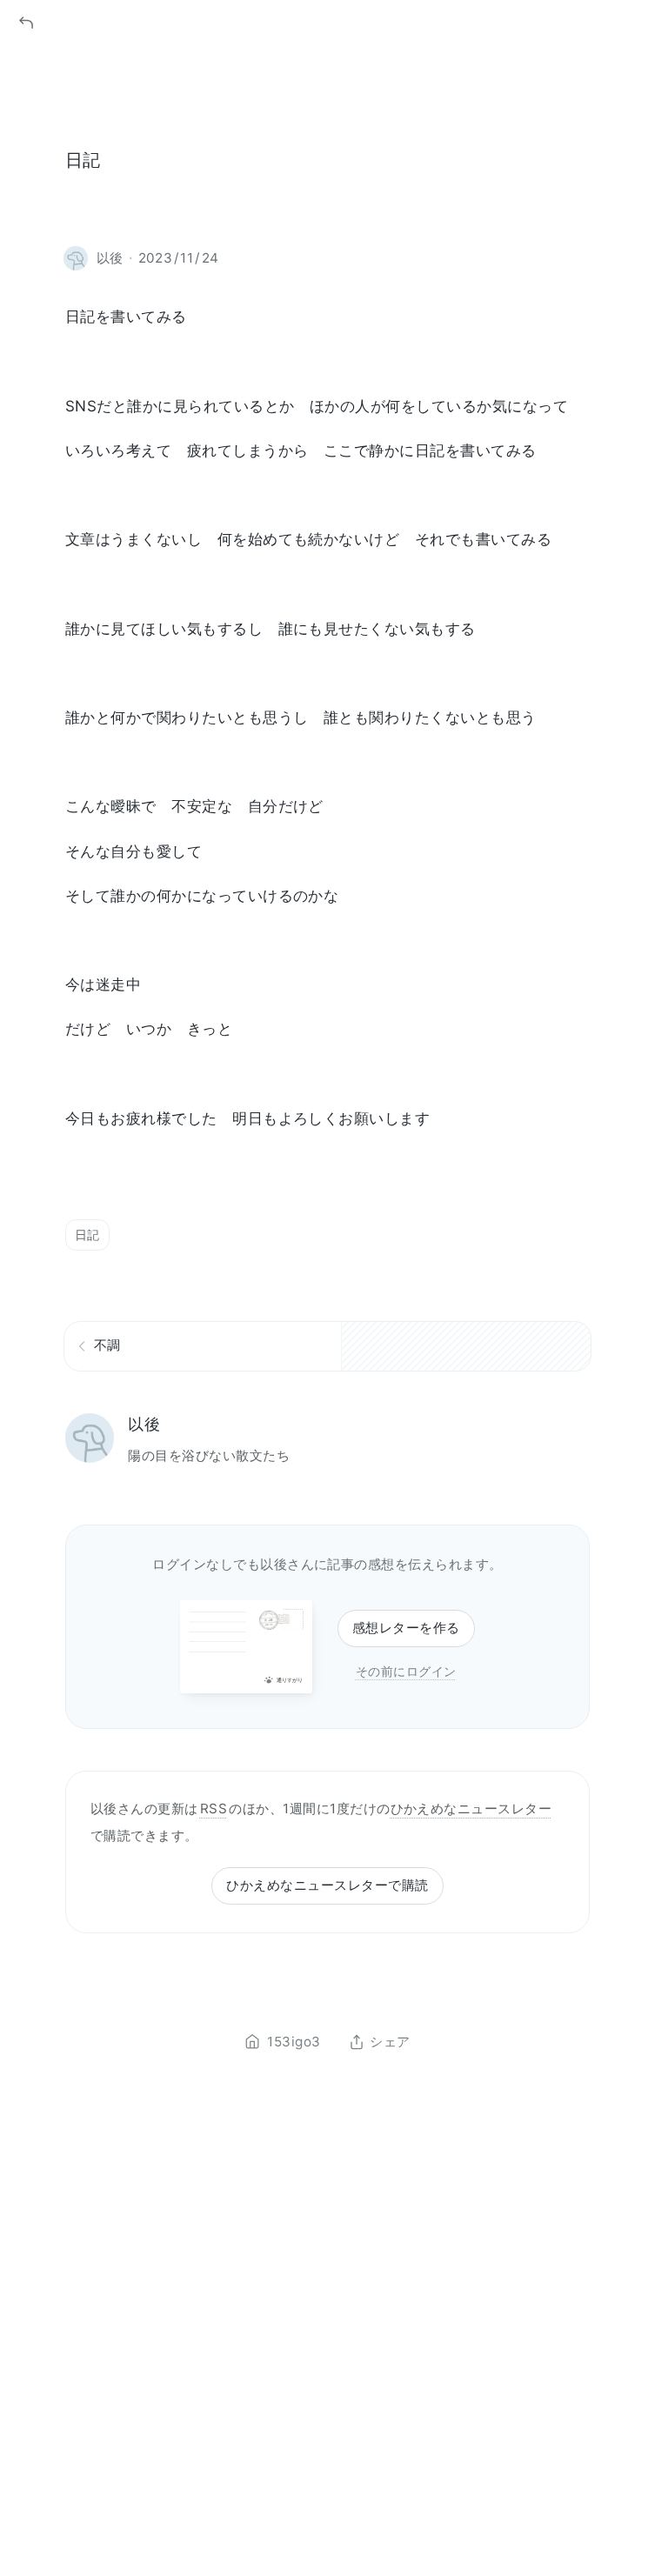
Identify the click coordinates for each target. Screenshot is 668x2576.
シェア (390, 2042)
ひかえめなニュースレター (471, 1809)
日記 (87, 1235)
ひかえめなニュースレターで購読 (327, 1885)
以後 (144, 1424)
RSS (214, 1809)
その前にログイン (406, 1671)
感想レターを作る (406, 1628)
